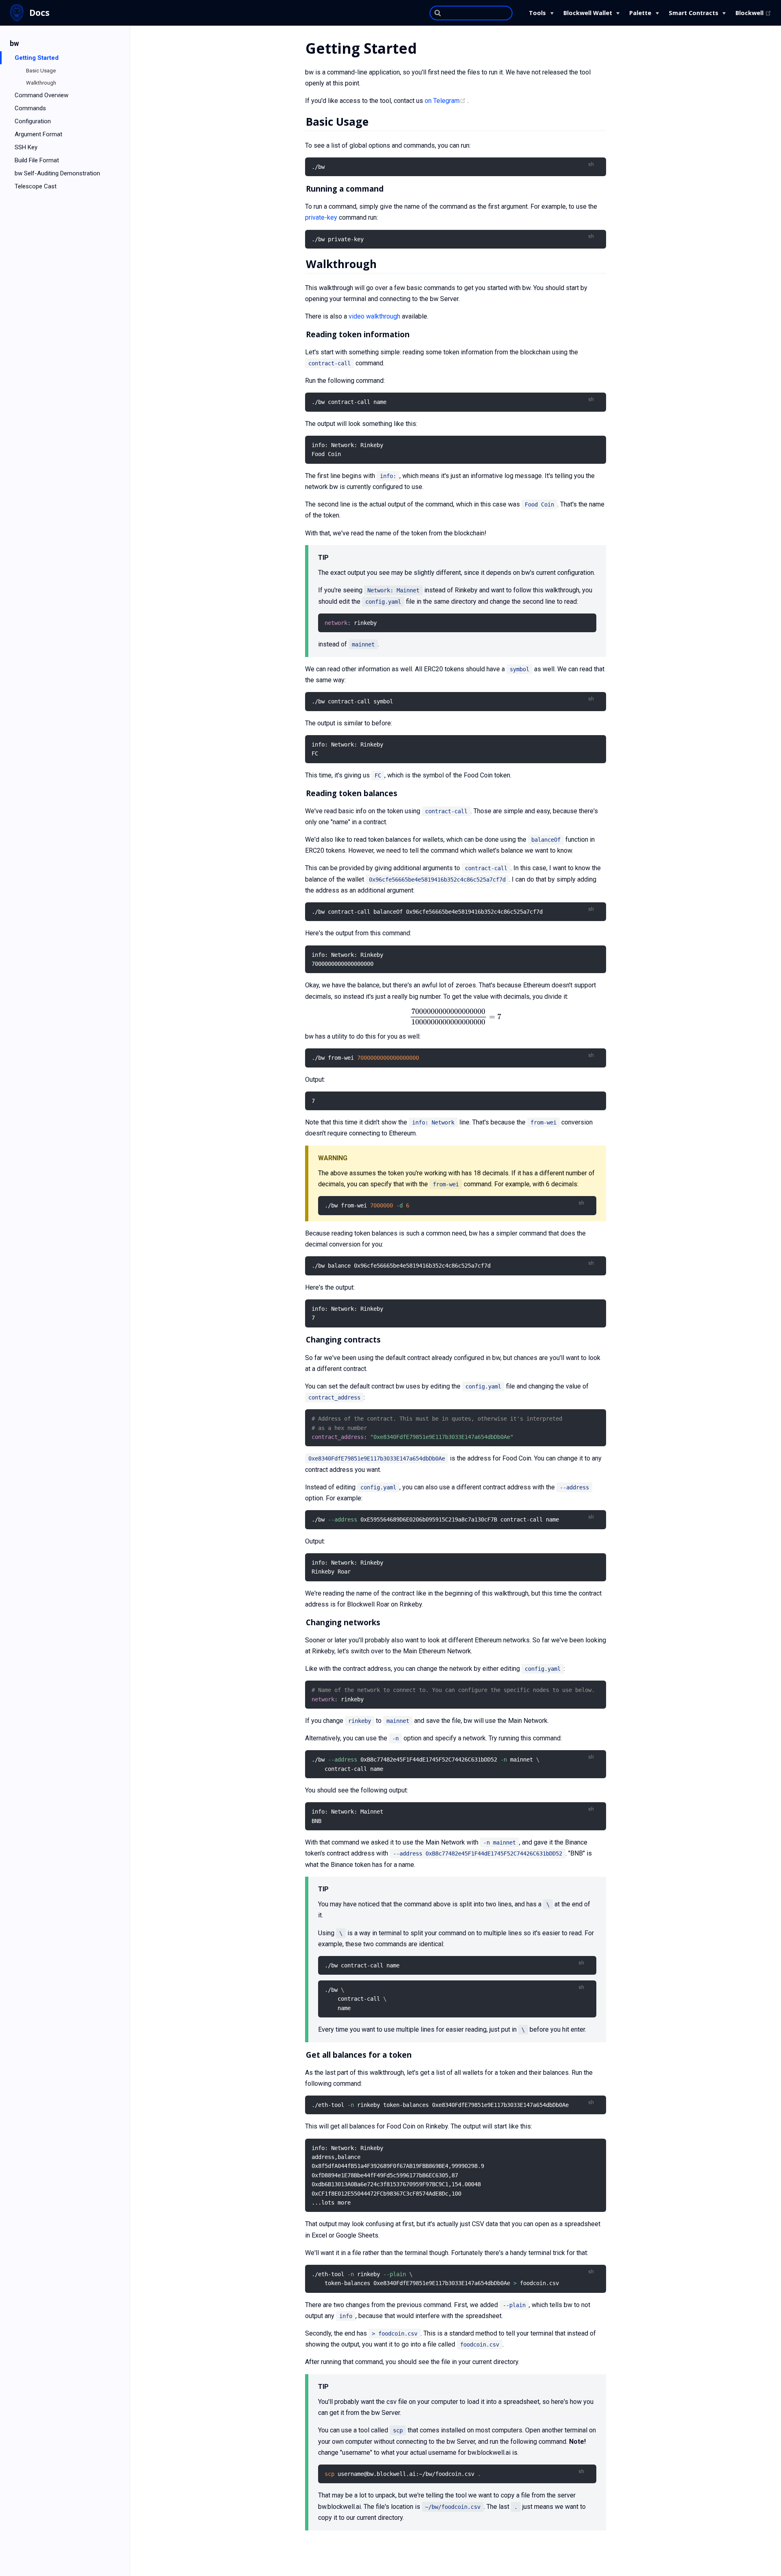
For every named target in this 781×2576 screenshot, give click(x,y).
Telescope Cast (36, 186)
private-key (321, 217)
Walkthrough (41, 83)
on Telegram (446, 101)
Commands (30, 108)
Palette (640, 13)
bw (14, 44)
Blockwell (753, 13)
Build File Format (37, 160)
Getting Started (37, 58)
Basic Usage (41, 71)
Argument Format (38, 134)
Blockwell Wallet (588, 13)
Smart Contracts (694, 13)
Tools (537, 13)
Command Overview (41, 95)
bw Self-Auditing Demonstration (57, 173)
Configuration (33, 121)
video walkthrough (374, 316)
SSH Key (26, 147)
